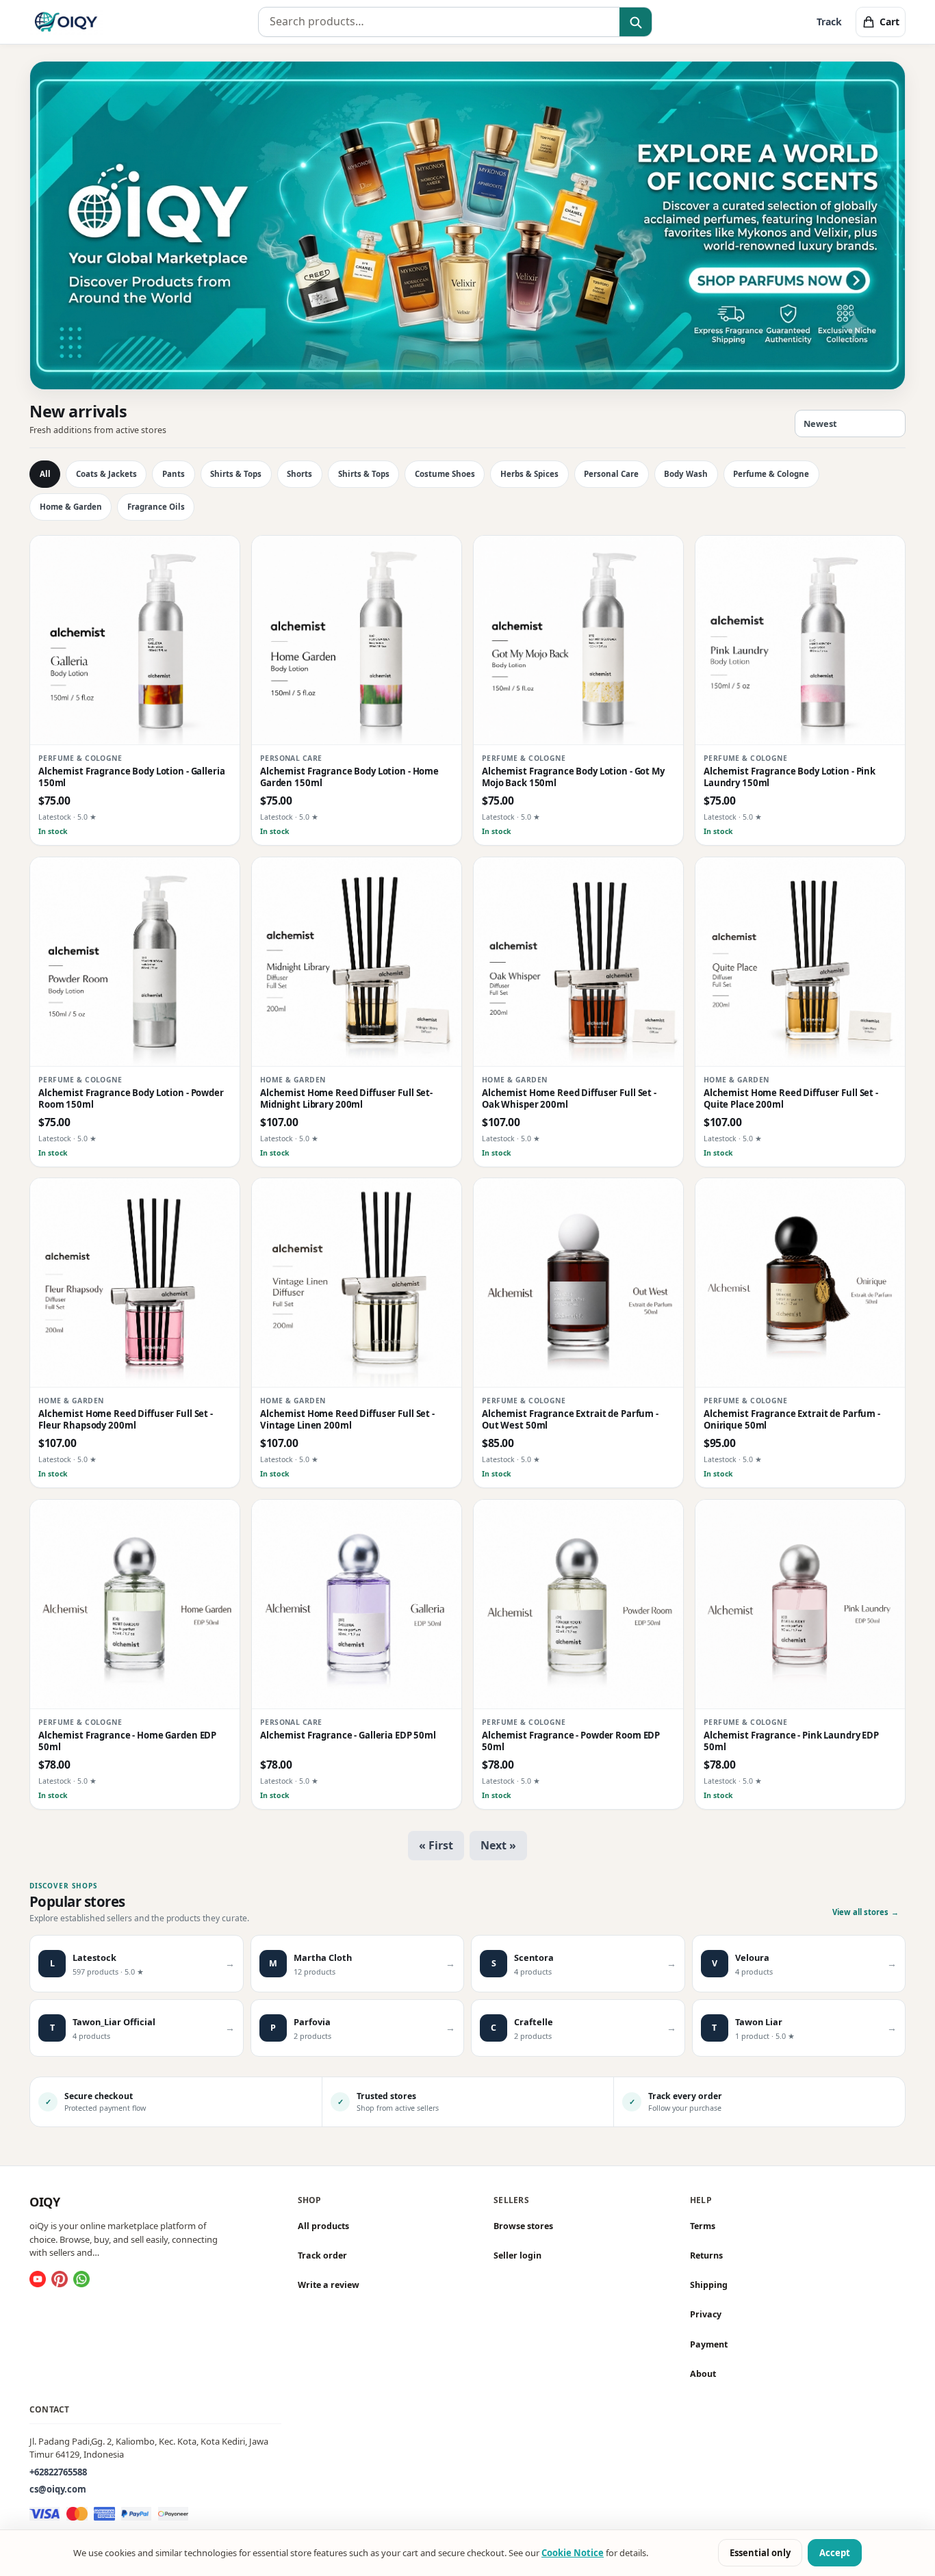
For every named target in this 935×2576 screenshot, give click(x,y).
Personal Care (611, 474)
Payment (709, 2344)
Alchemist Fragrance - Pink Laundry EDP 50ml (791, 1741)
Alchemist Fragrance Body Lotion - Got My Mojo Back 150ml (573, 777)
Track (829, 22)
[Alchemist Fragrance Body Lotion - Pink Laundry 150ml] (800, 640)
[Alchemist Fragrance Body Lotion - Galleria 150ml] (135, 640)
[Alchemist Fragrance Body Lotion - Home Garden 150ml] (357, 640)
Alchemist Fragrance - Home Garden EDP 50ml (127, 1741)
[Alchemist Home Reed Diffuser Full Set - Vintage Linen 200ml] (357, 1283)
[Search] (636, 23)
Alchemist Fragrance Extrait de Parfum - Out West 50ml (570, 1420)
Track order (322, 2255)
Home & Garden (71, 507)
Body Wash (686, 474)
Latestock (55, 818)
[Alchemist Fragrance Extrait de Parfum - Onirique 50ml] (800, 1283)
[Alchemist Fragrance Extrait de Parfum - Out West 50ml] (578, 1283)
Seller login (517, 2255)
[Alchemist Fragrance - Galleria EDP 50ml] (357, 1604)
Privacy (706, 2314)
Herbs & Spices (529, 474)
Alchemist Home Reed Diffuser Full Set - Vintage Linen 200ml (347, 1420)
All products (323, 2226)
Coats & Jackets (106, 474)
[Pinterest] (60, 2279)
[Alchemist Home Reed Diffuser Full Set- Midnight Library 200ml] (357, 962)
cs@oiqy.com (58, 2489)
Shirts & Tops (236, 474)
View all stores (866, 1912)
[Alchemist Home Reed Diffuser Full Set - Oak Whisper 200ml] (578, 962)
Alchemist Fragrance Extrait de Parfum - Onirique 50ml (792, 1420)
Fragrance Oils (156, 507)
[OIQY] (66, 22)
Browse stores (523, 2226)
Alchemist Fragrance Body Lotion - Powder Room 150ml (131, 1099)
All (45, 474)
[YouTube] (38, 2279)
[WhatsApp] (81, 2279)
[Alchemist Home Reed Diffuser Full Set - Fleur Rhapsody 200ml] (135, 1283)
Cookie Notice (573, 2553)
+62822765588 (58, 2471)
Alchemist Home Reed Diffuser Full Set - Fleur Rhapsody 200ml (126, 1420)
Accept (835, 2553)
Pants (174, 474)
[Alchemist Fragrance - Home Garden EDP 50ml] (135, 1604)
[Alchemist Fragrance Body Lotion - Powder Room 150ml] (135, 962)
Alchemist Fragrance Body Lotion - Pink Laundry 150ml (790, 777)
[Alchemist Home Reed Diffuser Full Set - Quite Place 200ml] (800, 962)
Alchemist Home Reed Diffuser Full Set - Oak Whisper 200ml (569, 1099)
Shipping (709, 2285)
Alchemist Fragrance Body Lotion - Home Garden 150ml (349, 777)
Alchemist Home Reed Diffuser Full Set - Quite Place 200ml (791, 1099)
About (703, 2374)
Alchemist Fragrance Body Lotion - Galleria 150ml (132, 777)
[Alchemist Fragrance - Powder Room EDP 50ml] (578, 1604)
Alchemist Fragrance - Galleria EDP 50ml (348, 1735)
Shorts (299, 474)
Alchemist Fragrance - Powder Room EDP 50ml (571, 1741)
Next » (498, 1845)
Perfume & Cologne (771, 474)
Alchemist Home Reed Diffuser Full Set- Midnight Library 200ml (346, 1099)
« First (436, 1845)
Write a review (329, 2285)
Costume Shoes (445, 474)
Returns (706, 2255)
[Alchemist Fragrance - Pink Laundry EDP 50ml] (800, 1604)
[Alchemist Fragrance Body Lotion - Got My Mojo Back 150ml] (578, 640)
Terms (703, 2226)
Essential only (760, 2553)
